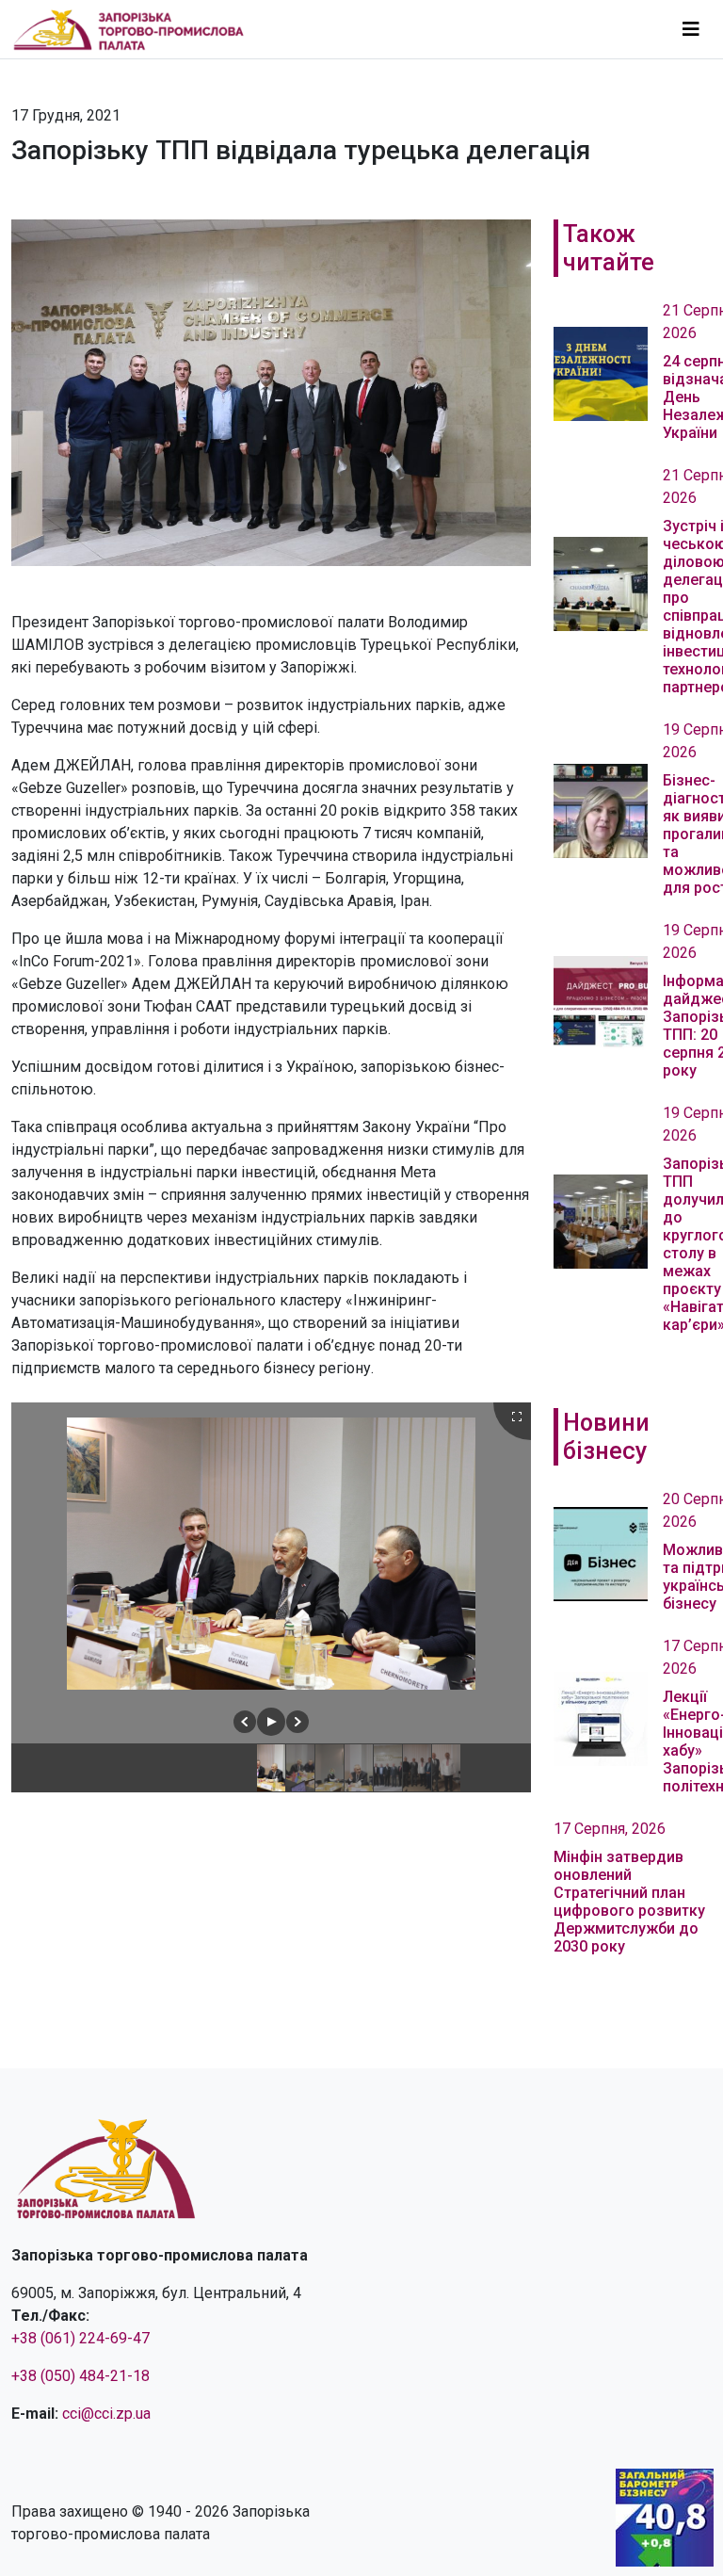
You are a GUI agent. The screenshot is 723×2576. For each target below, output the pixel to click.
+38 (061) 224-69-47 (80, 2338)
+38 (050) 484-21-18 (80, 2376)
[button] (245, 1722)
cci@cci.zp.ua (106, 2414)
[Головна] (137, 29)
